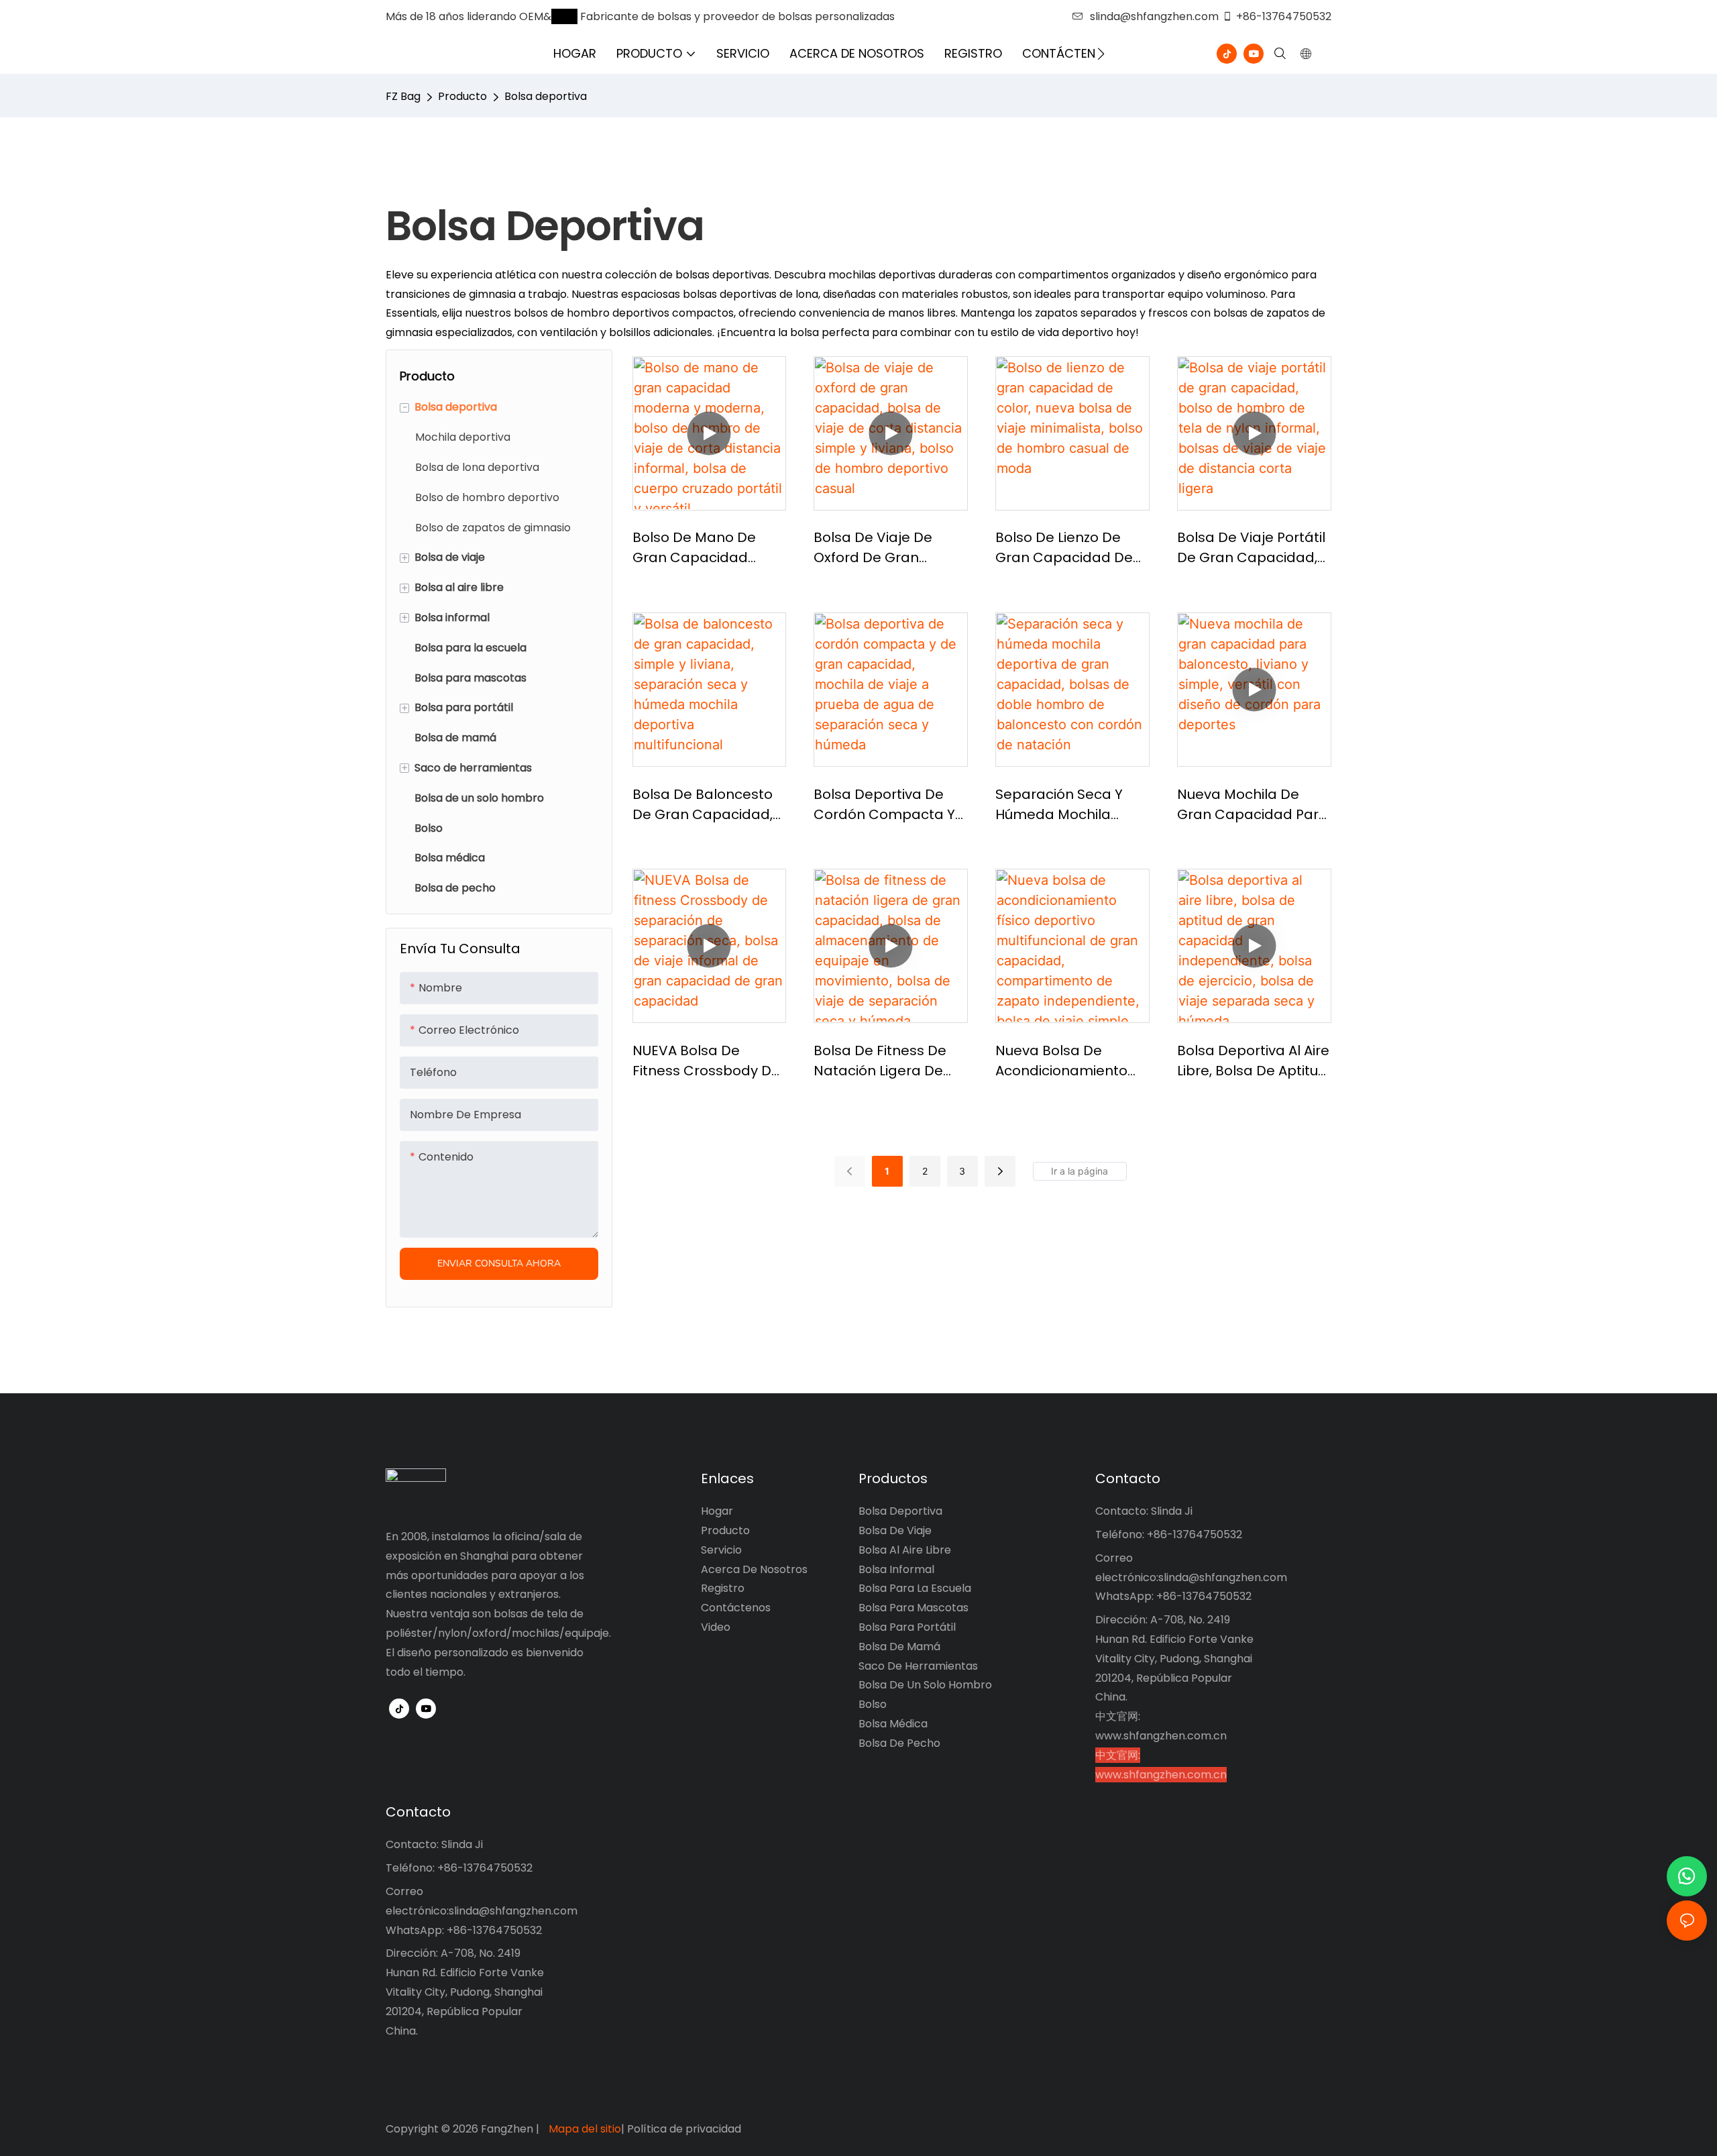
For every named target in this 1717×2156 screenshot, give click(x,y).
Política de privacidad (684, 2129)
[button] (1101, 54)
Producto (462, 96)
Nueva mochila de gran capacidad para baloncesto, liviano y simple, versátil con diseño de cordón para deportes (1253, 805)
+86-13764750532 (1284, 16)
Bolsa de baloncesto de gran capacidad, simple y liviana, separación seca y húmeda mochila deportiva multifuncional (703, 805)
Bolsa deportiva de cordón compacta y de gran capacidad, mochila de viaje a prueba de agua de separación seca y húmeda (884, 805)
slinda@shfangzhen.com (1154, 16)
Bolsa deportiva (546, 96)
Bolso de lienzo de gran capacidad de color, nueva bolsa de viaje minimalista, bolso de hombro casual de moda (1070, 548)
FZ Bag (403, 96)
